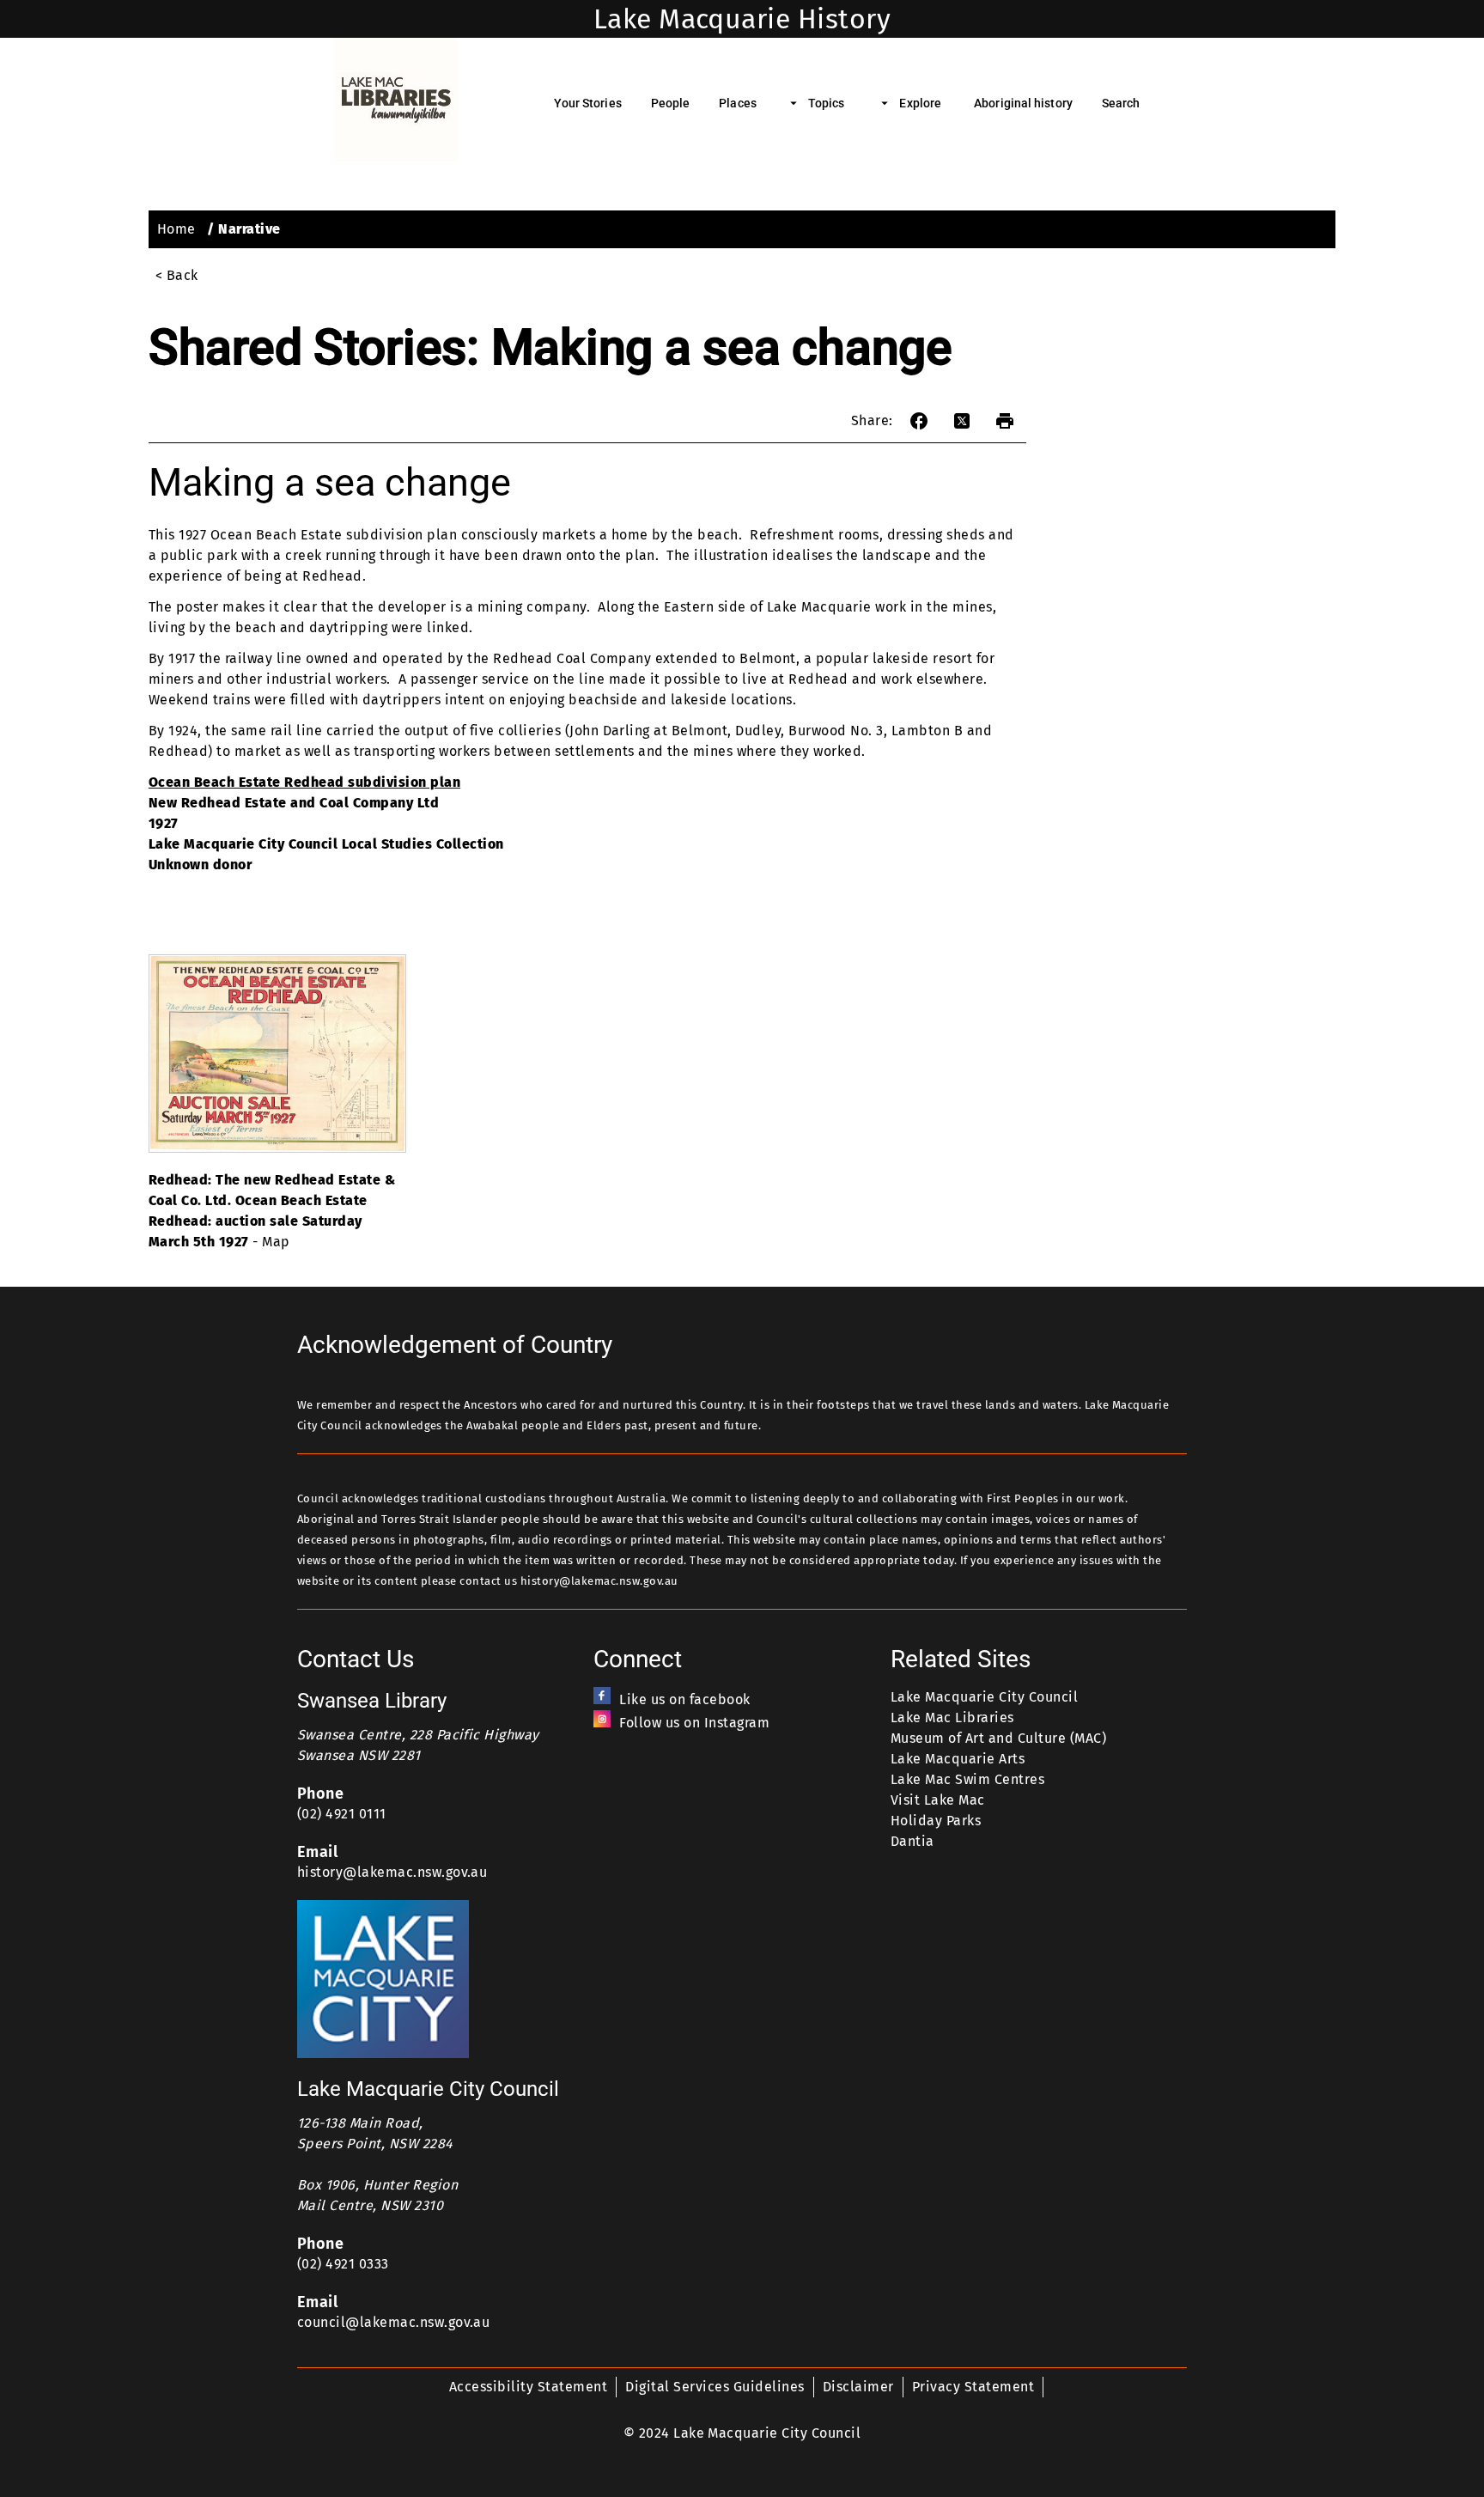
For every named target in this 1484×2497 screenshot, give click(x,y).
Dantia (912, 1841)
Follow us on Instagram (694, 1723)
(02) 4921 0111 (342, 1814)
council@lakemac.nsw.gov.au (394, 2322)
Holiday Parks (936, 1821)
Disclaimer (858, 2387)
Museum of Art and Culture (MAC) (998, 1738)
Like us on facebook (684, 1699)
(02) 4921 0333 (343, 2264)
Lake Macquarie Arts (958, 1759)
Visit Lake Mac (938, 1800)
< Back (177, 275)
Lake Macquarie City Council (984, 1697)
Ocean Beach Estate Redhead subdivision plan (304, 782)
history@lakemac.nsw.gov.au (392, 1872)
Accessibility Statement (528, 2387)
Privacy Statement (973, 2387)
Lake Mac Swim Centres (967, 1779)
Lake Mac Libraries (952, 1717)
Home (176, 229)
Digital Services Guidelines (715, 2387)
